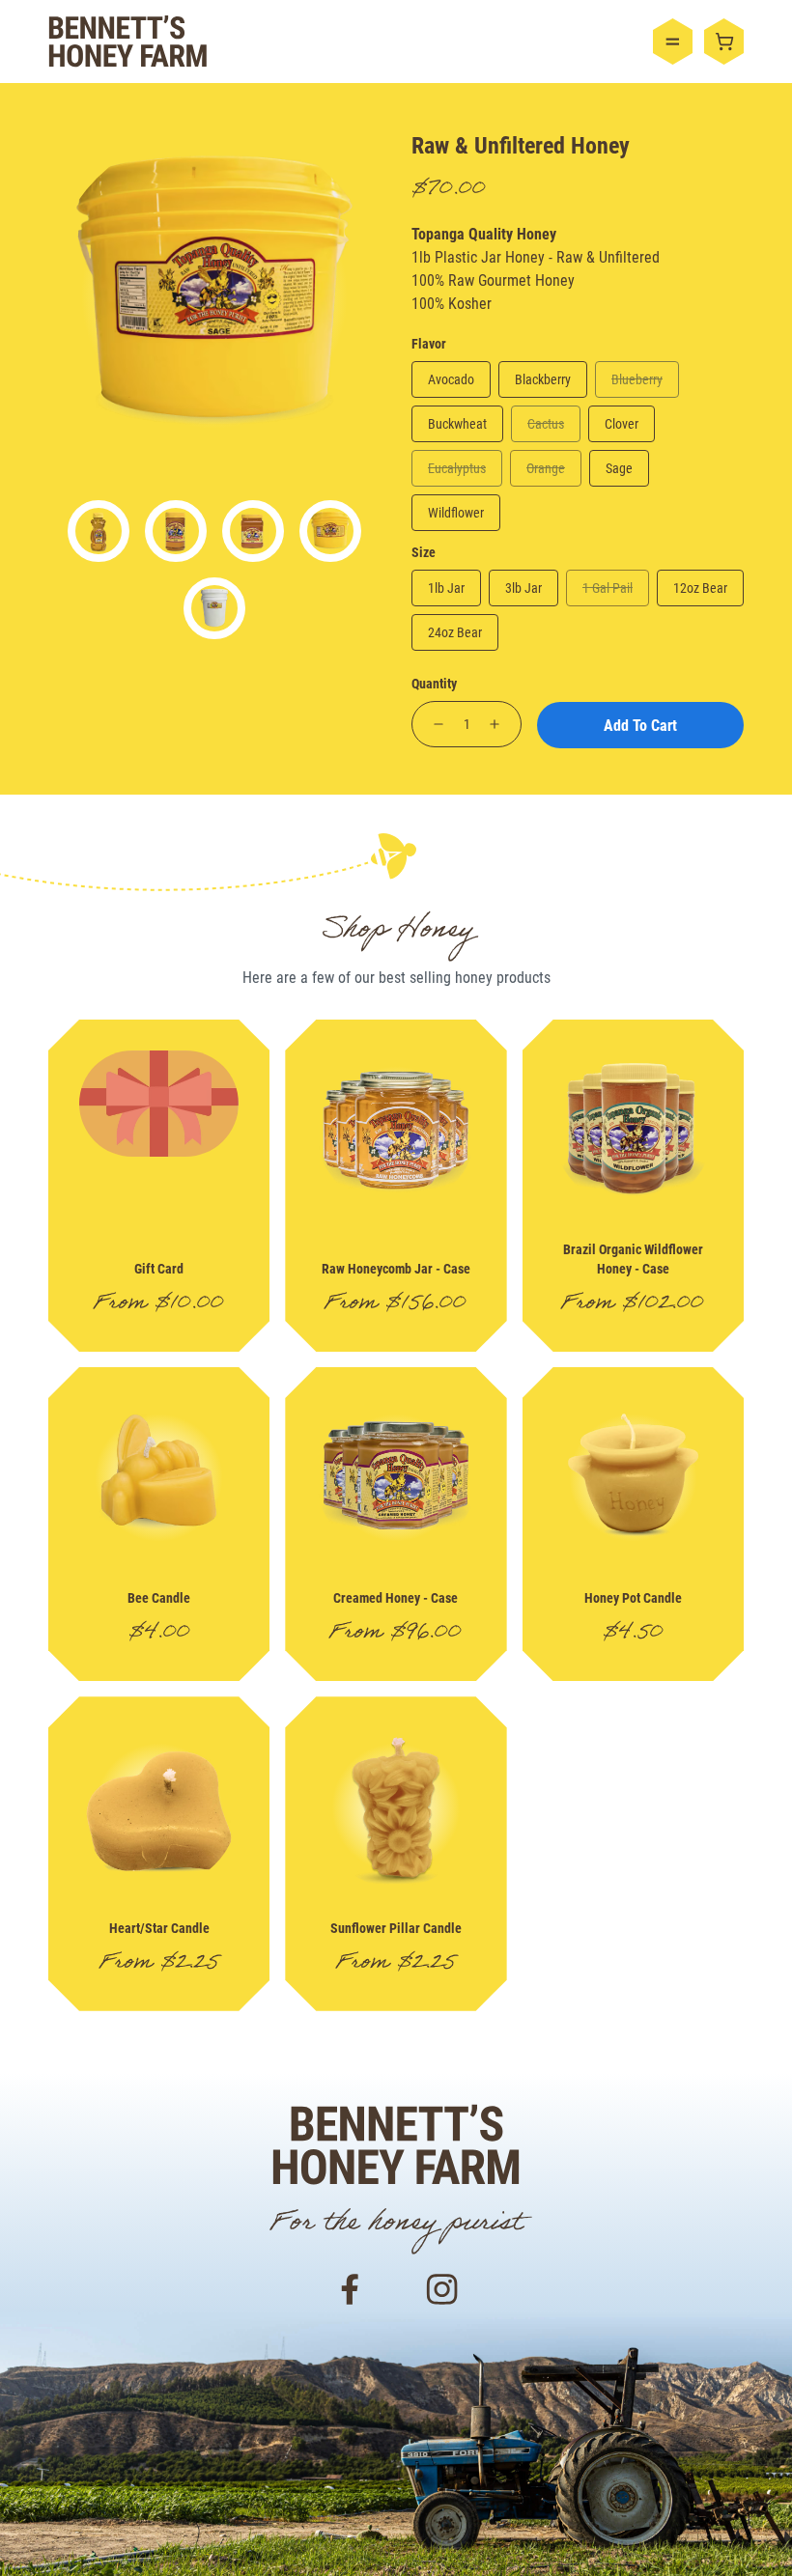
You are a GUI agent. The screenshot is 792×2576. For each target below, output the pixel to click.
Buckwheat (457, 423)
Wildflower (456, 512)
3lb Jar (523, 588)
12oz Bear (700, 588)
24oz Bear (455, 632)
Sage (619, 468)
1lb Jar (446, 588)
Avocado (451, 379)
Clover (622, 423)
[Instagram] (442, 2287)
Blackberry (543, 379)
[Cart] (724, 42)
